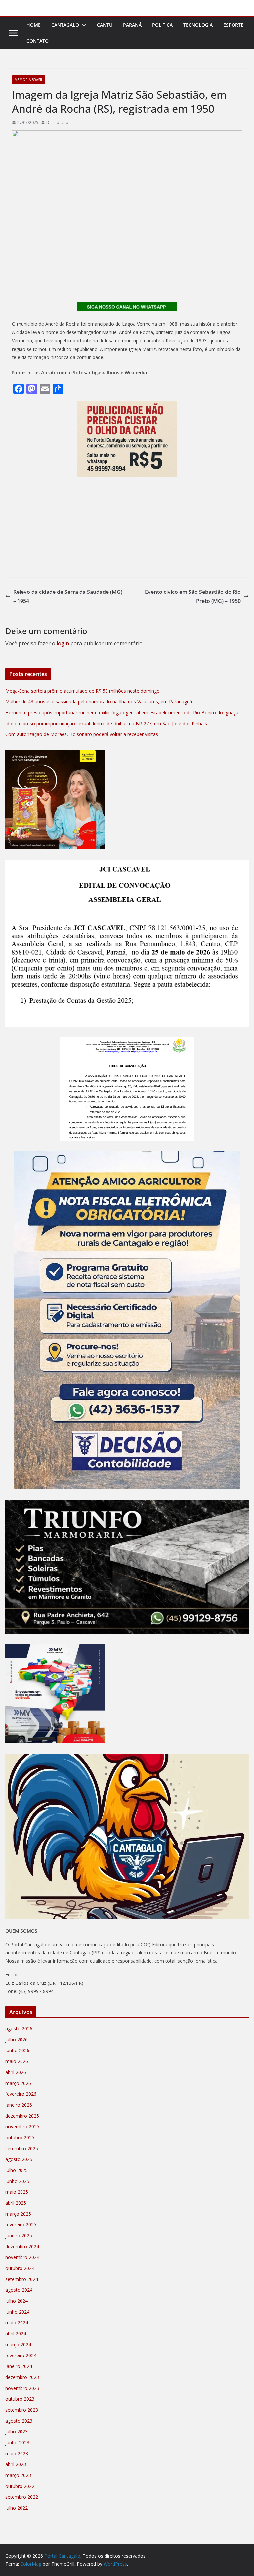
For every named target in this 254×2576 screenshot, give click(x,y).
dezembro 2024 (22, 2246)
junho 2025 (17, 2181)
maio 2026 (17, 2061)
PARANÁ (132, 25)
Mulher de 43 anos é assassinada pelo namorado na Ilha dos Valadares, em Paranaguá (99, 702)
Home (34, 25)
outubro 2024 (20, 2268)
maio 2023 (17, 2453)
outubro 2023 (20, 2399)
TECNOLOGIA (198, 25)
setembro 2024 (22, 2279)
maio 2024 (17, 2323)
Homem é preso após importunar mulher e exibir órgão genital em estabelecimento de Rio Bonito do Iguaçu (122, 712)
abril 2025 (16, 2203)
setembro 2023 (22, 2410)
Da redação (57, 123)
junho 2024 (17, 2312)
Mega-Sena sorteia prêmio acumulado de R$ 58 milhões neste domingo (83, 691)
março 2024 (18, 2344)
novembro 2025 (22, 2127)
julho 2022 (17, 2508)
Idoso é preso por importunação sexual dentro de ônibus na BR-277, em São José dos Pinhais (106, 723)
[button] (83, 25)
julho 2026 (17, 2039)
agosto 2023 (19, 2421)
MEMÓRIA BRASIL (29, 80)
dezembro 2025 (22, 2116)
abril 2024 (16, 2334)
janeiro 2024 (19, 2366)
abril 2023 (16, 2464)
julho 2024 (17, 2301)
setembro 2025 (22, 2148)
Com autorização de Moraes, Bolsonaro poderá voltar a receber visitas (82, 734)
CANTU (105, 25)
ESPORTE (233, 25)
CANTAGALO (65, 25)
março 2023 (18, 2475)
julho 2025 (17, 2170)
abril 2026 (16, 2072)
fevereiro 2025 (21, 2225)
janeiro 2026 (19, 2105)
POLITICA (162, 25)
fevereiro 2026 (21, 2094)
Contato (38, 41)
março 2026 (18, 2083)
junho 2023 (17, 2442)
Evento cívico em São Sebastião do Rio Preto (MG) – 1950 (193, 597)
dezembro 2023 (22, 2377)
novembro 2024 (22, 2257)
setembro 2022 (22, 2497)
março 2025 (18, 2214)
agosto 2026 (19, 2029)
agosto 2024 (19, 2290)
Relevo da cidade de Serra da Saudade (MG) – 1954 (68, 597)
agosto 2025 (19, 2159)
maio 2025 (17, 2192)
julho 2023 (17, 2432)
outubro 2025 (20, 2137)
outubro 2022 (20, 2486)
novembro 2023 (22, 2388)
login (63, 643)
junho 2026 (17, 2050)
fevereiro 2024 (21, 2355)
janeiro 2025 (19, 2236)
